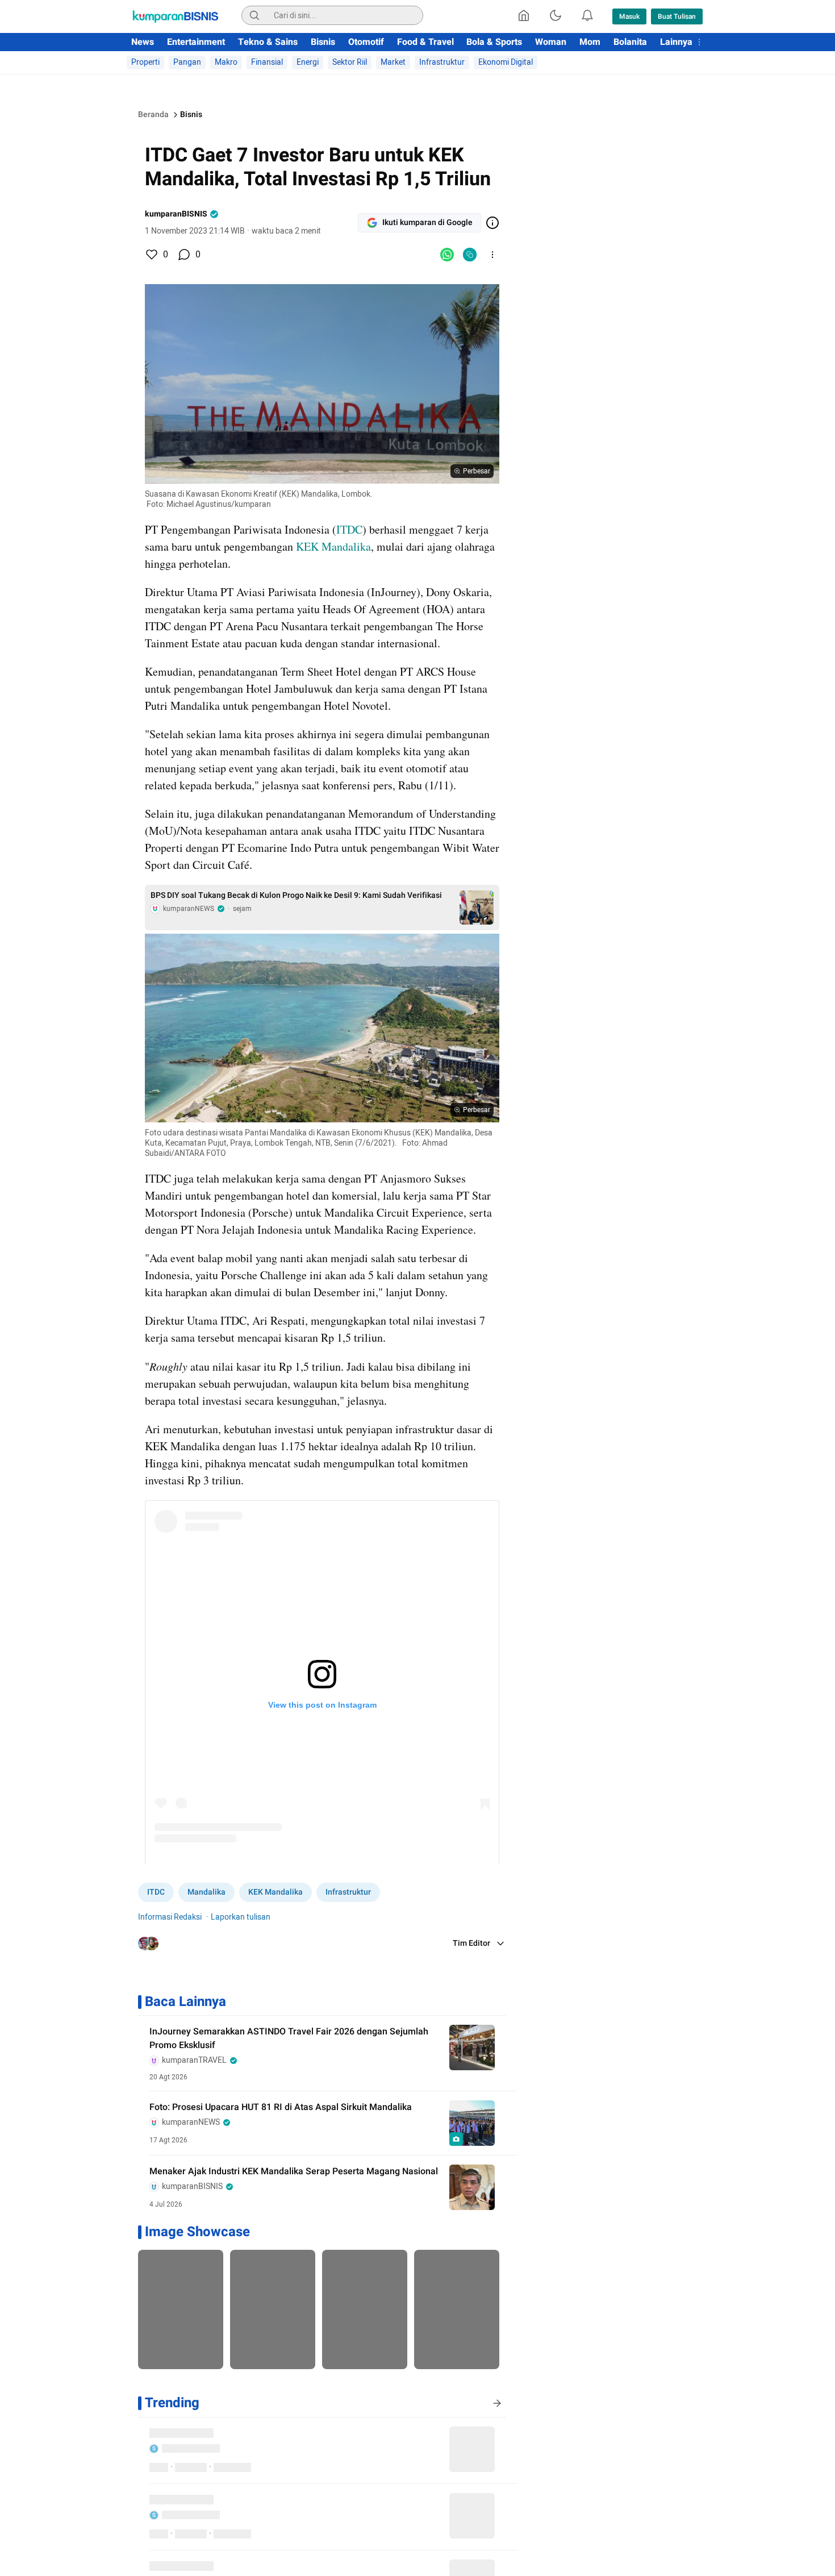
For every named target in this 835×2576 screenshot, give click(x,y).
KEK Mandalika (333, 546)
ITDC (349, 529)
